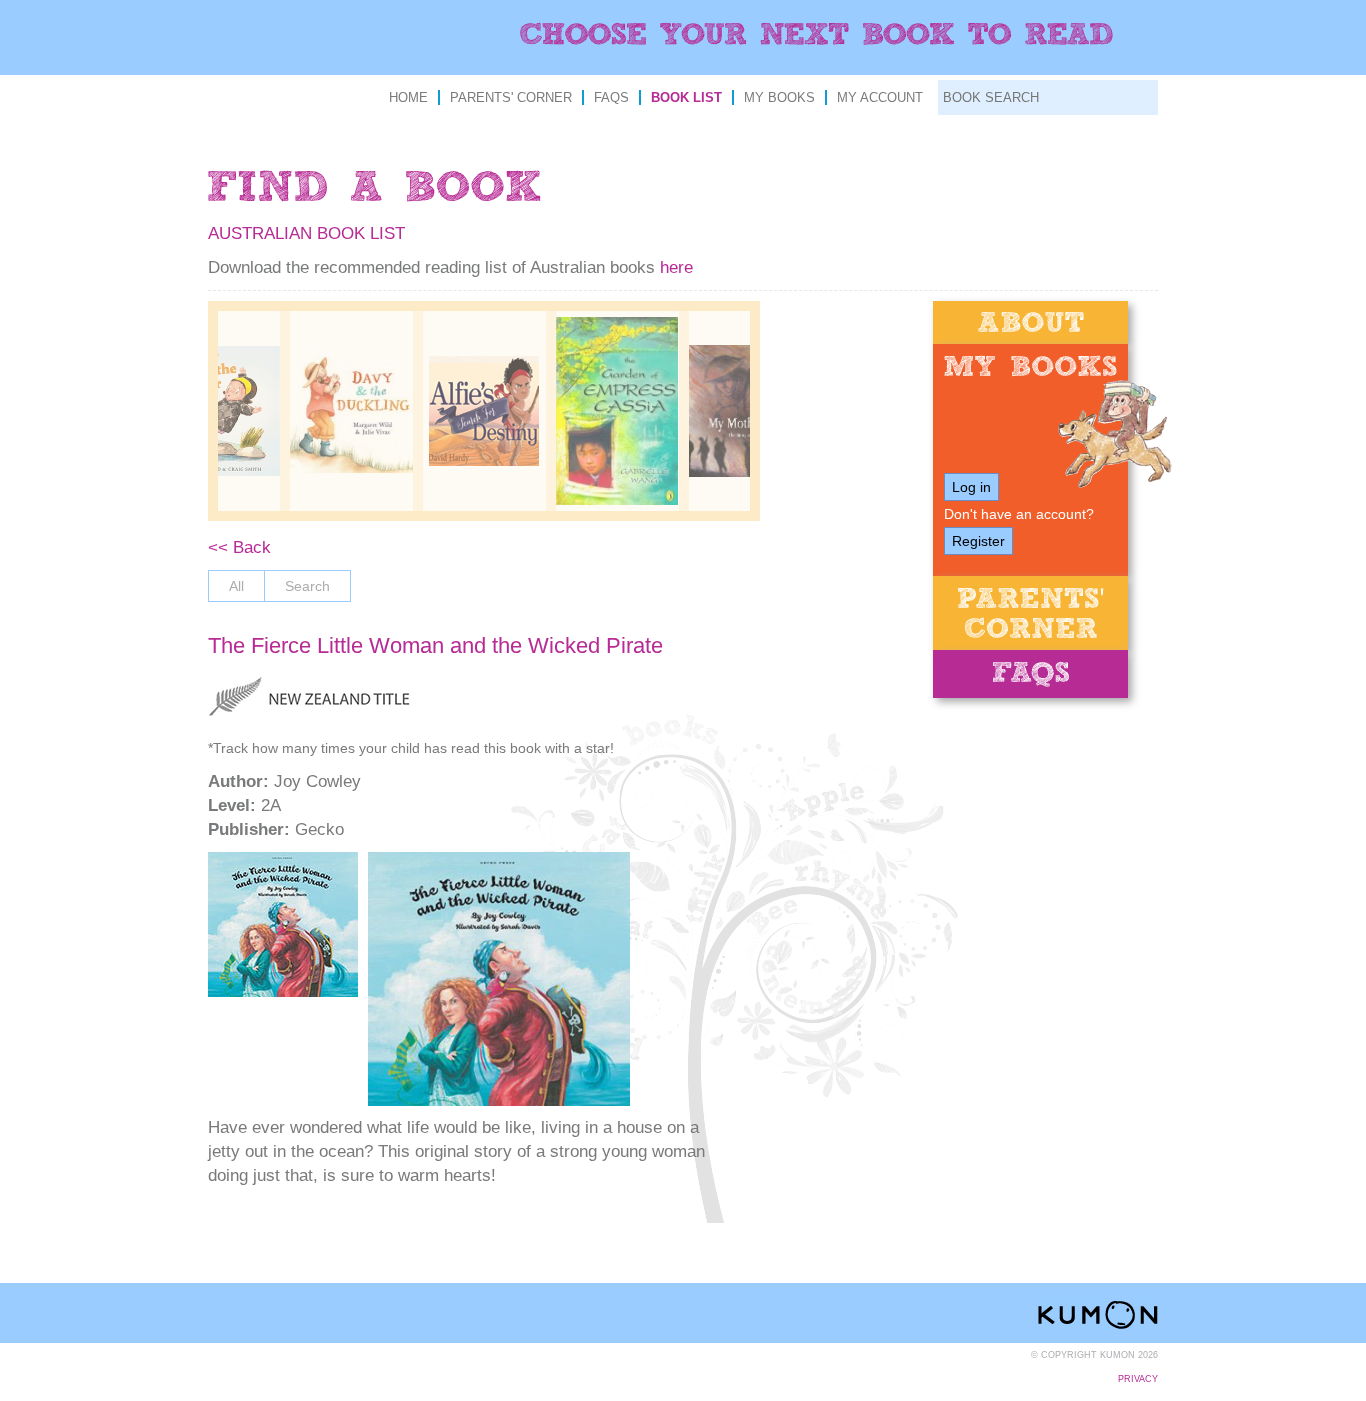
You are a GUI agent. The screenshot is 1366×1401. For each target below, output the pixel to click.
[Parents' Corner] (1030, 613)
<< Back (239, 547)
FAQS (611, 97)
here (676, 267)
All (236, 586)
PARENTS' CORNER (511, 97)
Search (307, 586)
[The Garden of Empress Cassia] (617, 411)
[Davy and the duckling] (351, 411)
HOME (408, 97)
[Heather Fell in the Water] (218, 411)
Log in (971, 487)
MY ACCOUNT (880, 97)
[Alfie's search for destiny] (484, 411)
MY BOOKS (779, 97)
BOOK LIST (686, 97)
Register (978, 541)
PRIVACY (1138, 1379)
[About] (1030, 322)
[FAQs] (1030, 674)
